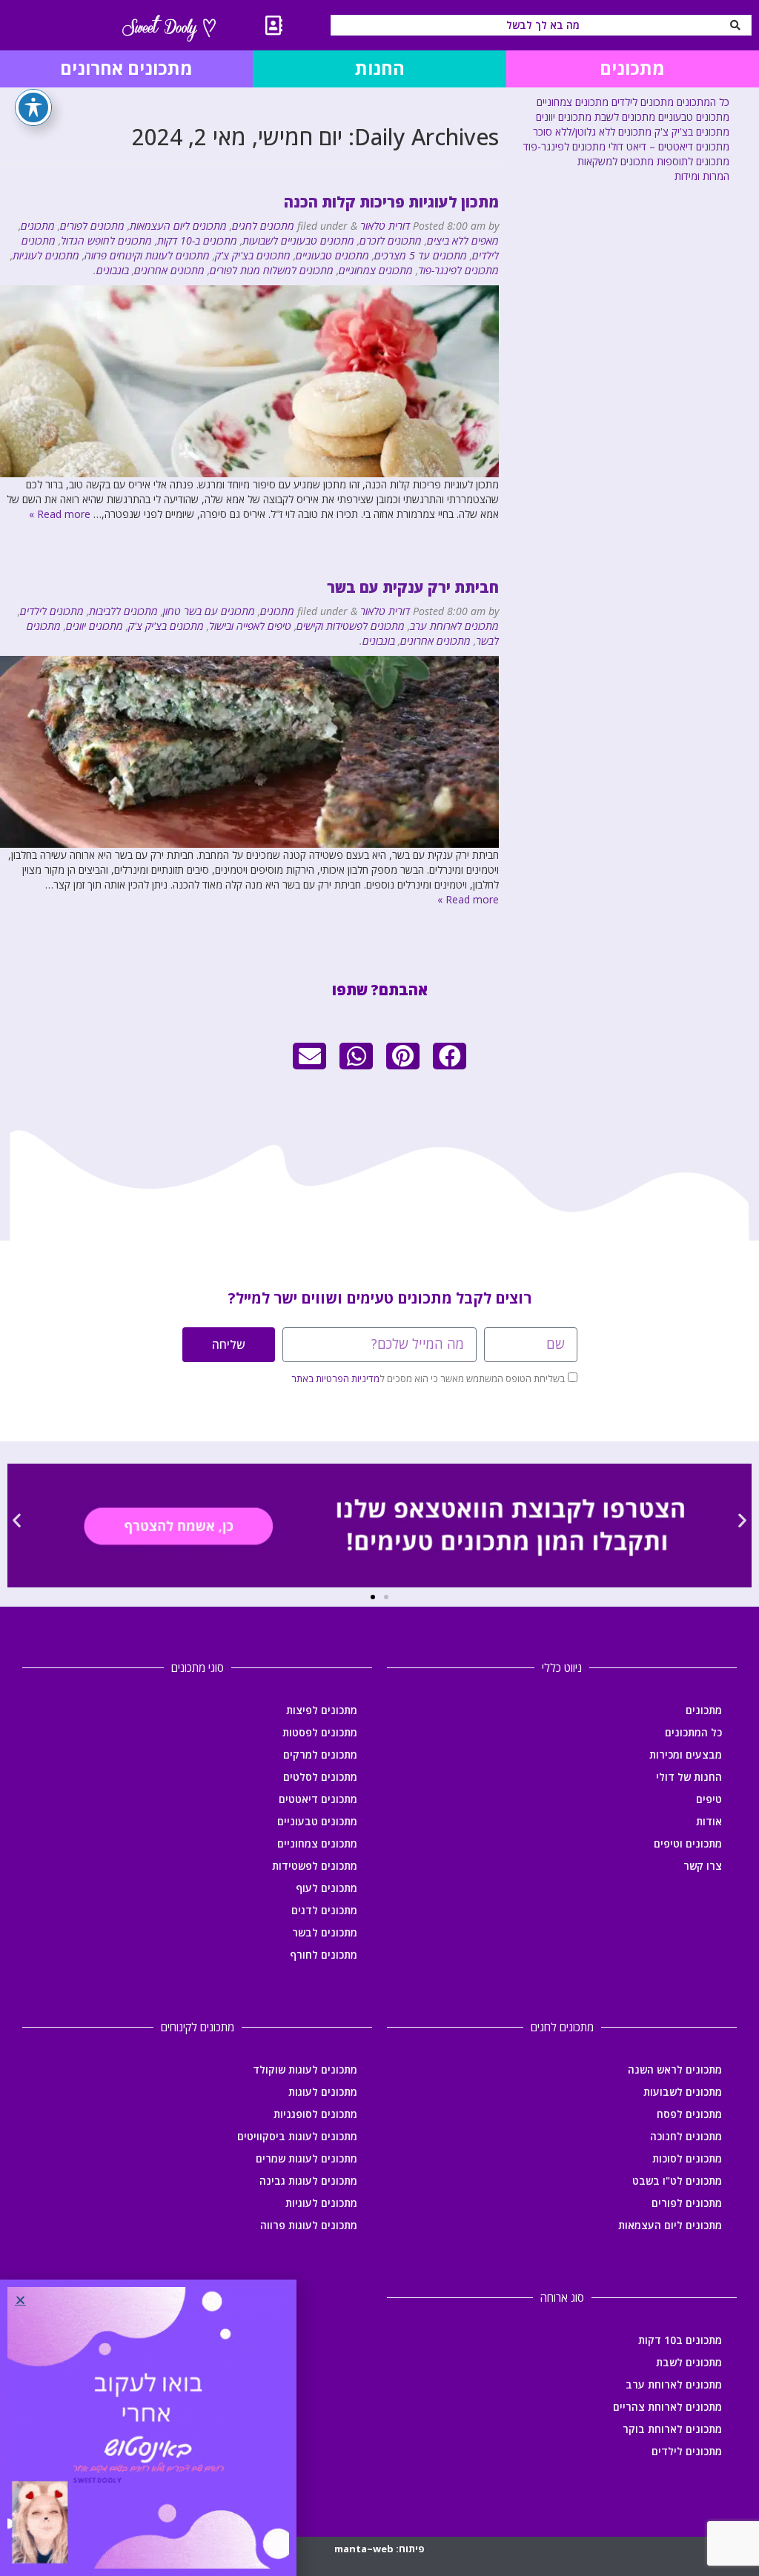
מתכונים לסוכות (687, 2158)
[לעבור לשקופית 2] (373, 1597)
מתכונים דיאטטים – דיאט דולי (669, 146)
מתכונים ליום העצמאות (178, 226)
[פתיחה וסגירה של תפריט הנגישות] (33, 107)
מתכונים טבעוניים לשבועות (298, 240)
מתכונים (38, 226)
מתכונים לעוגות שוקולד (305, 2069)
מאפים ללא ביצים (463, 240)
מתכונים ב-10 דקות (197, 240)
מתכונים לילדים (52, 611)
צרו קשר (703, 1866)
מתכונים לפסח (689, 2114)
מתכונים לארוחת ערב (454, 626)
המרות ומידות (702, 176)
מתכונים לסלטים (320, 1777)
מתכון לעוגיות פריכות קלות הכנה (391, 202)
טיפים (709, 1799)
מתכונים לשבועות (683, 2092)
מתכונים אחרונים (169, 270)
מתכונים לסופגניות (315, 2114)
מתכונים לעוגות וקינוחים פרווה (147, 255)
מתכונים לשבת (625, 117)
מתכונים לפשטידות (315, 1866)
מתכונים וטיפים (688, 1843)
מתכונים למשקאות (616, 161)
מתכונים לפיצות (322, 1710)
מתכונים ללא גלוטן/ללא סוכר (592, 132)
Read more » (60, 514)
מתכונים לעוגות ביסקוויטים (297, 2136)
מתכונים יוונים (95, 626)
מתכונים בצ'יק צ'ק (253, 255)
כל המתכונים (703, 102)
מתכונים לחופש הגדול (106, 240)
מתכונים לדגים (324, 1910)
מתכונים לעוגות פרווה (309, 2225)
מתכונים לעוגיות (46, 255)
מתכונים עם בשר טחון (209, 611)
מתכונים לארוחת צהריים (667, 2407)
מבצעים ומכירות (686, 1755)
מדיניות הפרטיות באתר (335, 1378)
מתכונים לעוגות (323, 2092)
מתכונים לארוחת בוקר (672, 2429)
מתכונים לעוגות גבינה (308, 2181)
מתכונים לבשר (325, 1932)
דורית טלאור (385, 226)
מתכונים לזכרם (391, 240)
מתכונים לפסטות (320, 1732)
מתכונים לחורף (324, 1955)
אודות (709, 1821)
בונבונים (113, 270)
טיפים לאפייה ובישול (250, 626)
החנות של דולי (689, 1777)
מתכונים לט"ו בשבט (677, 2181)
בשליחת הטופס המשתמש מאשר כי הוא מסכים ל (428, 1378)
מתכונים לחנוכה (686, 2136)
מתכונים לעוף (327, 1888)
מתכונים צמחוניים (376, 270)
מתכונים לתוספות (693, 161)
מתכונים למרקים (320, 1755)
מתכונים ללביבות (123, 611)
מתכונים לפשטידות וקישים (351, 626)
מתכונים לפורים (92, 226)
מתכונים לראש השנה (675, 2069)
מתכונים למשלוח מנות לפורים (272, 270)
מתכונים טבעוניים (332, 255)
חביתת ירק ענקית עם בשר (413, 587)
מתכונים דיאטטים (318, 1799)
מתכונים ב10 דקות (680, 2340)
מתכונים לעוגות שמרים (306, 2158)
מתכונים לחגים (263, 226)
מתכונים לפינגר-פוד (458, 270)
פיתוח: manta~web (379, 2549)
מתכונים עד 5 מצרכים (421, 255)
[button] (450, 1056)
